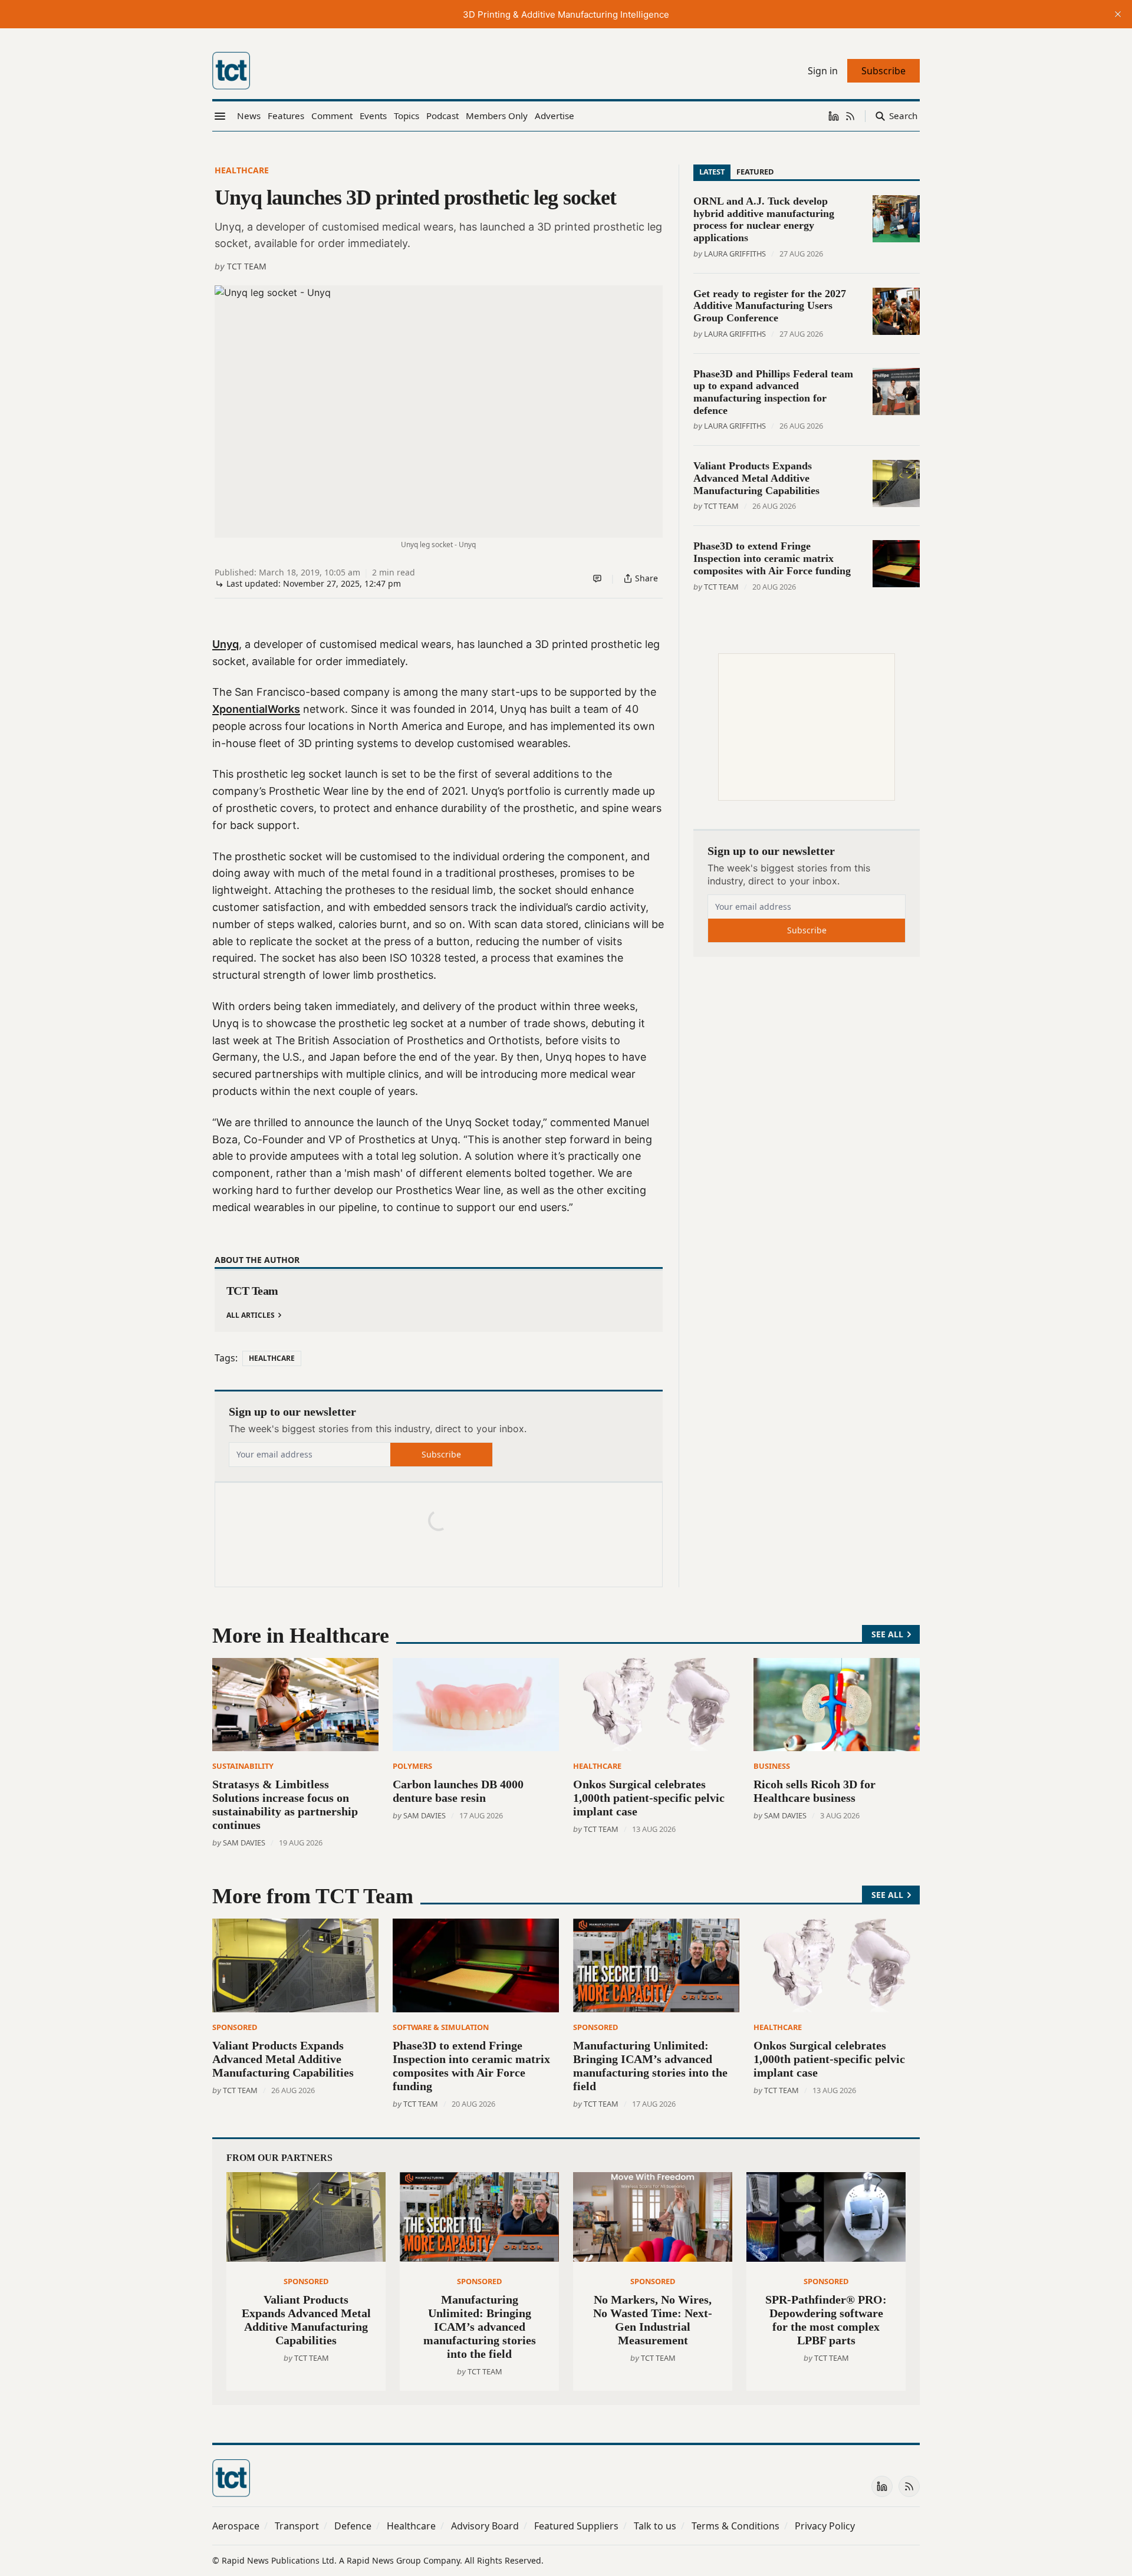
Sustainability (243, 1766)
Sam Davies (244, 1843)
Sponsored (235, 2027)
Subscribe (441, 1454)
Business (772, 1766)
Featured (755, 172)
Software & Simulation (441, 2027)
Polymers (412, 1766)
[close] (1118, 14)
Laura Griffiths (735, 254)
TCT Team (247, 266)
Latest (712, 172)
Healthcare (242, 170)
